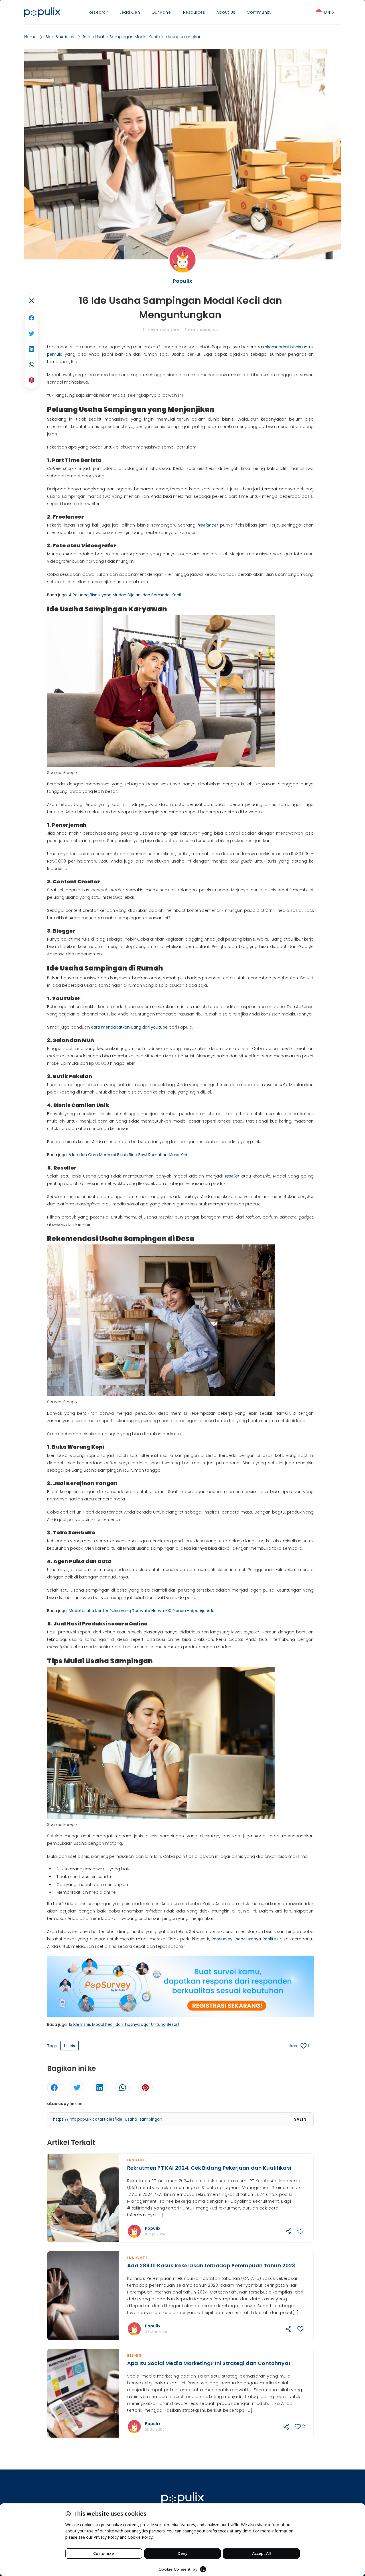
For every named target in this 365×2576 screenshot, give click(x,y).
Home (30, 37)
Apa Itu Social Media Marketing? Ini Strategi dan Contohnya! (209, 2363)
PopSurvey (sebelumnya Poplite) (245, 1939)
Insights (138, 2160)
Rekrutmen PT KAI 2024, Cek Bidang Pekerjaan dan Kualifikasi (209, 2168)
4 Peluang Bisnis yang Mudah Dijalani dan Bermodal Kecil (125, 595)
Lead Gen (130, 12)
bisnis (70, 2046)
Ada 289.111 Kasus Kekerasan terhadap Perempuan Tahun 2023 (211, 2265)
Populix (153, 2228)
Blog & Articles (60, 37)
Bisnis (134, 2355)
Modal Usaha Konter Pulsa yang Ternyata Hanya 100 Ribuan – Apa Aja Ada (142, 1611)
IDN (327, 12)
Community (259, 12)
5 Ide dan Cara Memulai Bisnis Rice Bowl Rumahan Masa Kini (128, 1155)
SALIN (300, 2119)
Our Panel (162, 12)
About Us (226, 12)
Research (99, 12)
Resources (194, 12)
